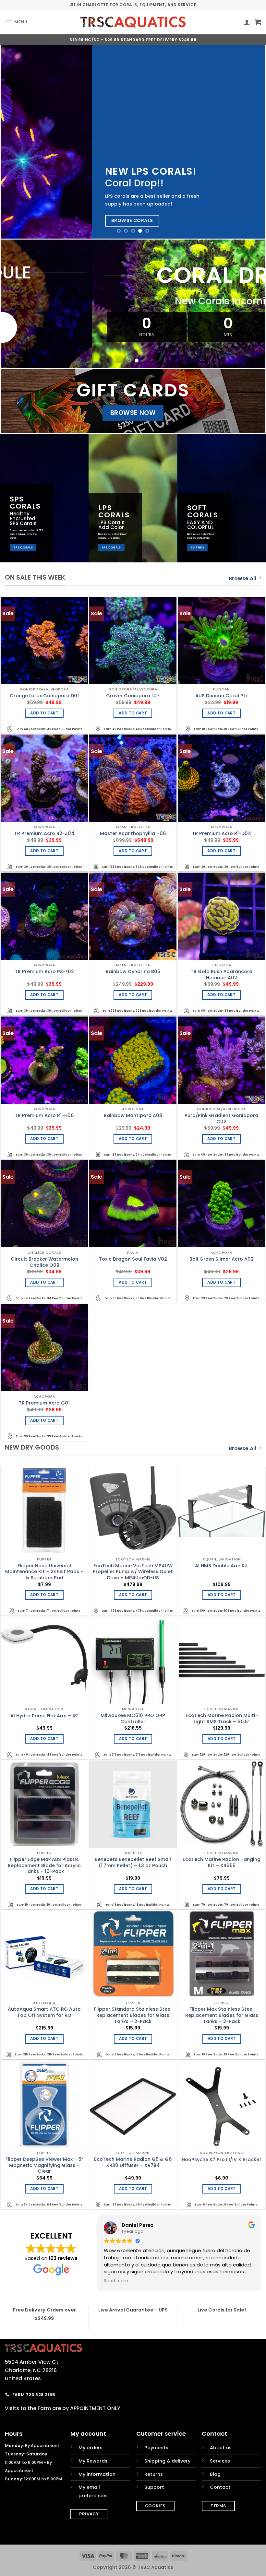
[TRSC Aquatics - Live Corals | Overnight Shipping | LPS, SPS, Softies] (133, 22)
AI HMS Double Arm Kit (222, 1566)
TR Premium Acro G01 (44, 1403)
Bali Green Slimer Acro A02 (222, 1259)
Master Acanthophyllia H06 (133, 834)
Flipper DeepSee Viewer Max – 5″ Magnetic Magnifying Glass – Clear (44, 2165)
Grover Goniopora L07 (133, 696)
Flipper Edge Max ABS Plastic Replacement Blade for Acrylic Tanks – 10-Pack (44, 1865)
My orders (91, 2448)
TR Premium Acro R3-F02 (44, 972)
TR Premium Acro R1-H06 (44, 1116)
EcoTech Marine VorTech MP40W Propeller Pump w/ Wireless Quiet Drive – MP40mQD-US (133, 1572)
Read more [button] (116, 2281)
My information (97, 2474)
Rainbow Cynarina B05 (133, 972)
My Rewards (93, 2461)
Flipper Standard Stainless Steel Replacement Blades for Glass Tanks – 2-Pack (133, 2015)
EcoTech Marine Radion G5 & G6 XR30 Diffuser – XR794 (133, 2162)
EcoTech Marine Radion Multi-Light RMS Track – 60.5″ (222, 1718)
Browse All (242, 578)
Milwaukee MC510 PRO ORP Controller (133, 1718)
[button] (16, 22)
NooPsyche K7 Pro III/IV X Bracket (222, 2160)
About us (221, 2448)
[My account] (247, 22)
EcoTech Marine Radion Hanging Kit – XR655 (222, 1862)
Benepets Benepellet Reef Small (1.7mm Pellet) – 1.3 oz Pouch (133, 1862)
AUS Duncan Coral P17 (222, 696)
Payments (156, 2448)
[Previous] (14, 142)
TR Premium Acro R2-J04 (44, 834)
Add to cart (44, 713)
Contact (220, 2487)
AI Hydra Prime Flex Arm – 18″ (44, 1716)
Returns (154, 2474)
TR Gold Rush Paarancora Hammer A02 (222, 975)
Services (220, 2461)
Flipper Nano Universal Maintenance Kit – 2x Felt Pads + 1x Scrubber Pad (44, 1572)
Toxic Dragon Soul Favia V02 (133, 1259)
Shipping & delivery (167, 2461)
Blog (215, 2474)
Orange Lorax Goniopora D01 (44, 696)
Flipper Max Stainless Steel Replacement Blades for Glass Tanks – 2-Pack (222, 2015)
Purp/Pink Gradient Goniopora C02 (221, 1118)
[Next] (252, 142)
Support (154, 2487)
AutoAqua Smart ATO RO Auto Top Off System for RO (44, 2012)
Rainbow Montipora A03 (133, 1116)
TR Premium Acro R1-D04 (222, 834)
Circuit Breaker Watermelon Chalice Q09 (44, 1262)
